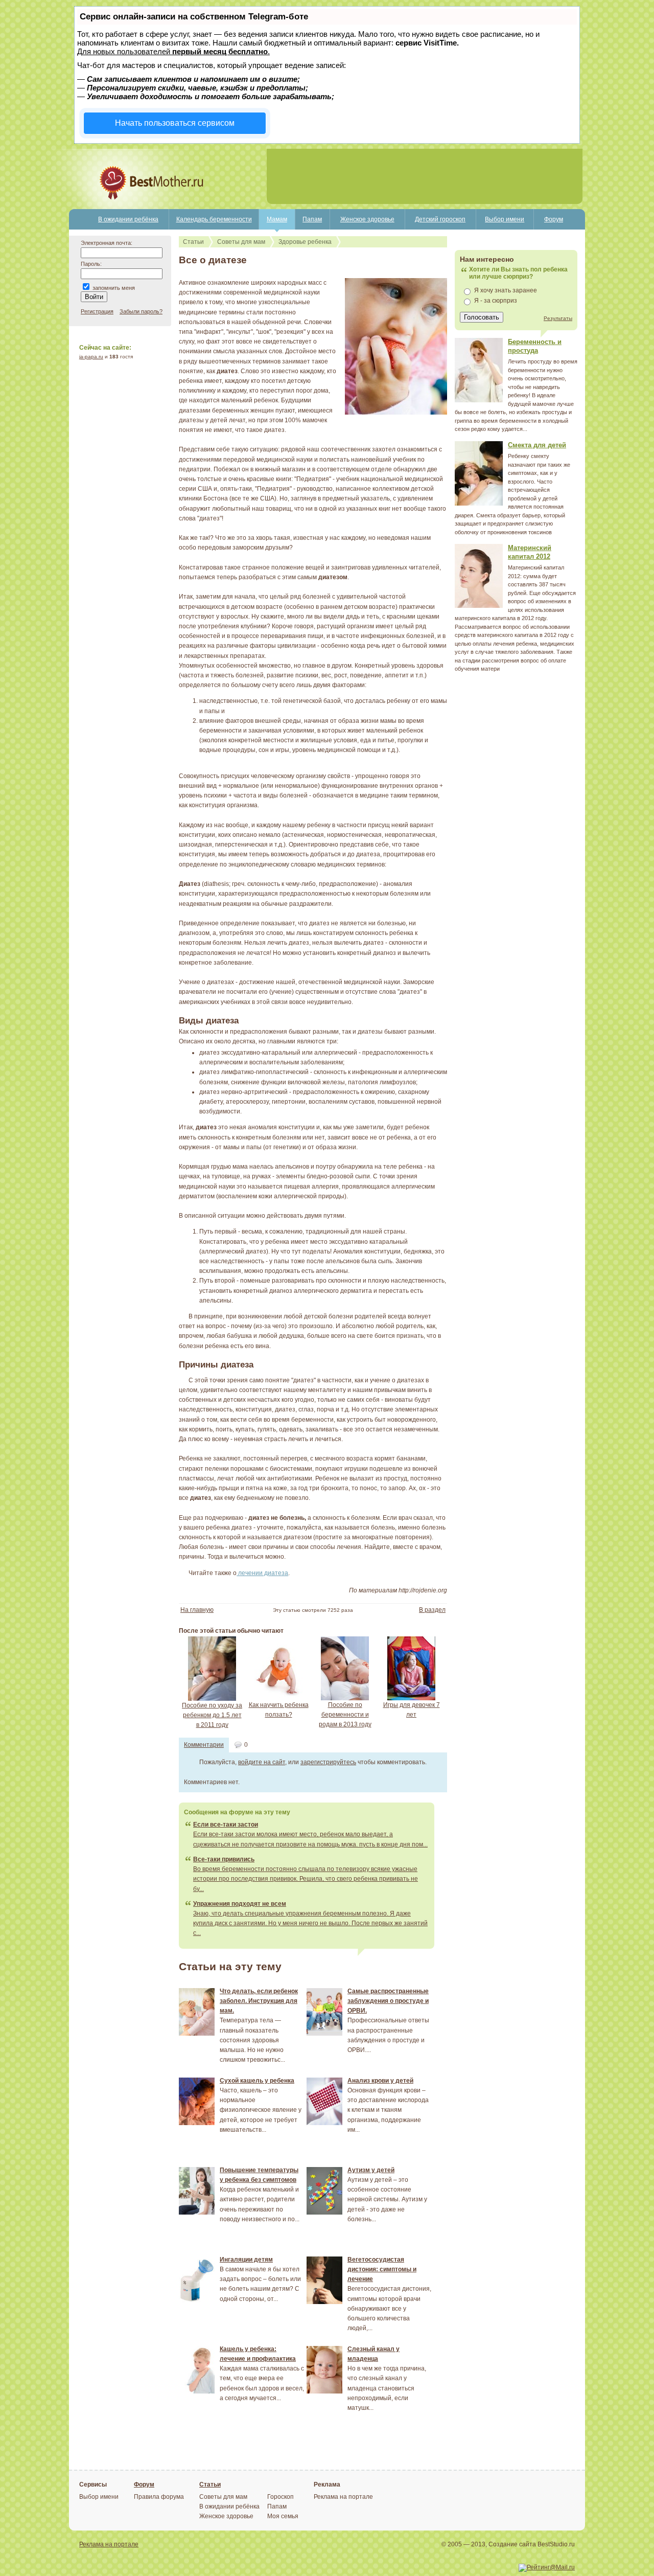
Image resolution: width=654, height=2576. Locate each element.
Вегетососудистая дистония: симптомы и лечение (382, 2269)
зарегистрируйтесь (328, 1762)
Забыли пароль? (141, 311)
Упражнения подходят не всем (240, 1904)
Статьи (193, 242)
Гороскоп (281, 2497)
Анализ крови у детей (380, 2081)
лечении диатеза (262, 1573)
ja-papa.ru (91, 357)
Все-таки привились (224, 1859)
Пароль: (91, 264)
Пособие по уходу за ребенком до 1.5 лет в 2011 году (212, 1715)
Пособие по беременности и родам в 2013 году (345, 1715)
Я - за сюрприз (496, 301)
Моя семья (283, 2516)
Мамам (277, 219)
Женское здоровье (367, 219)
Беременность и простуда (535, 346)
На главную (197, 1610)
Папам (312, 219)
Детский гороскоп (440, 219)
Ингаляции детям (246, 2260)
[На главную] (116, 207)
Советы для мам (241, 242)
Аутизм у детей (371, 2170)
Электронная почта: (107, 243)
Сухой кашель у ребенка (257, 2081)
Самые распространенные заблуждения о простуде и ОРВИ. (388, 2001)
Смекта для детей (537, 445)
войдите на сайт (262, 1762)
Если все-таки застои (226, 1825)
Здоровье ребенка (305, 242)
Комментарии (204, 1745)
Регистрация (97, 311)
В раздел (432, 1610)
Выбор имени (505, 219)
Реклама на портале (343, 2497)
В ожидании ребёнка (128, 219)
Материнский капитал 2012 (530, 552)
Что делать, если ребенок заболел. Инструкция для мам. (259, 2001)
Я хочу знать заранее (506, 290)
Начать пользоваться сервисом (175, 123)
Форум (554, 219)
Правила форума (159, 2497)
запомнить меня (114, 288)
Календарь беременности (214, 219)
